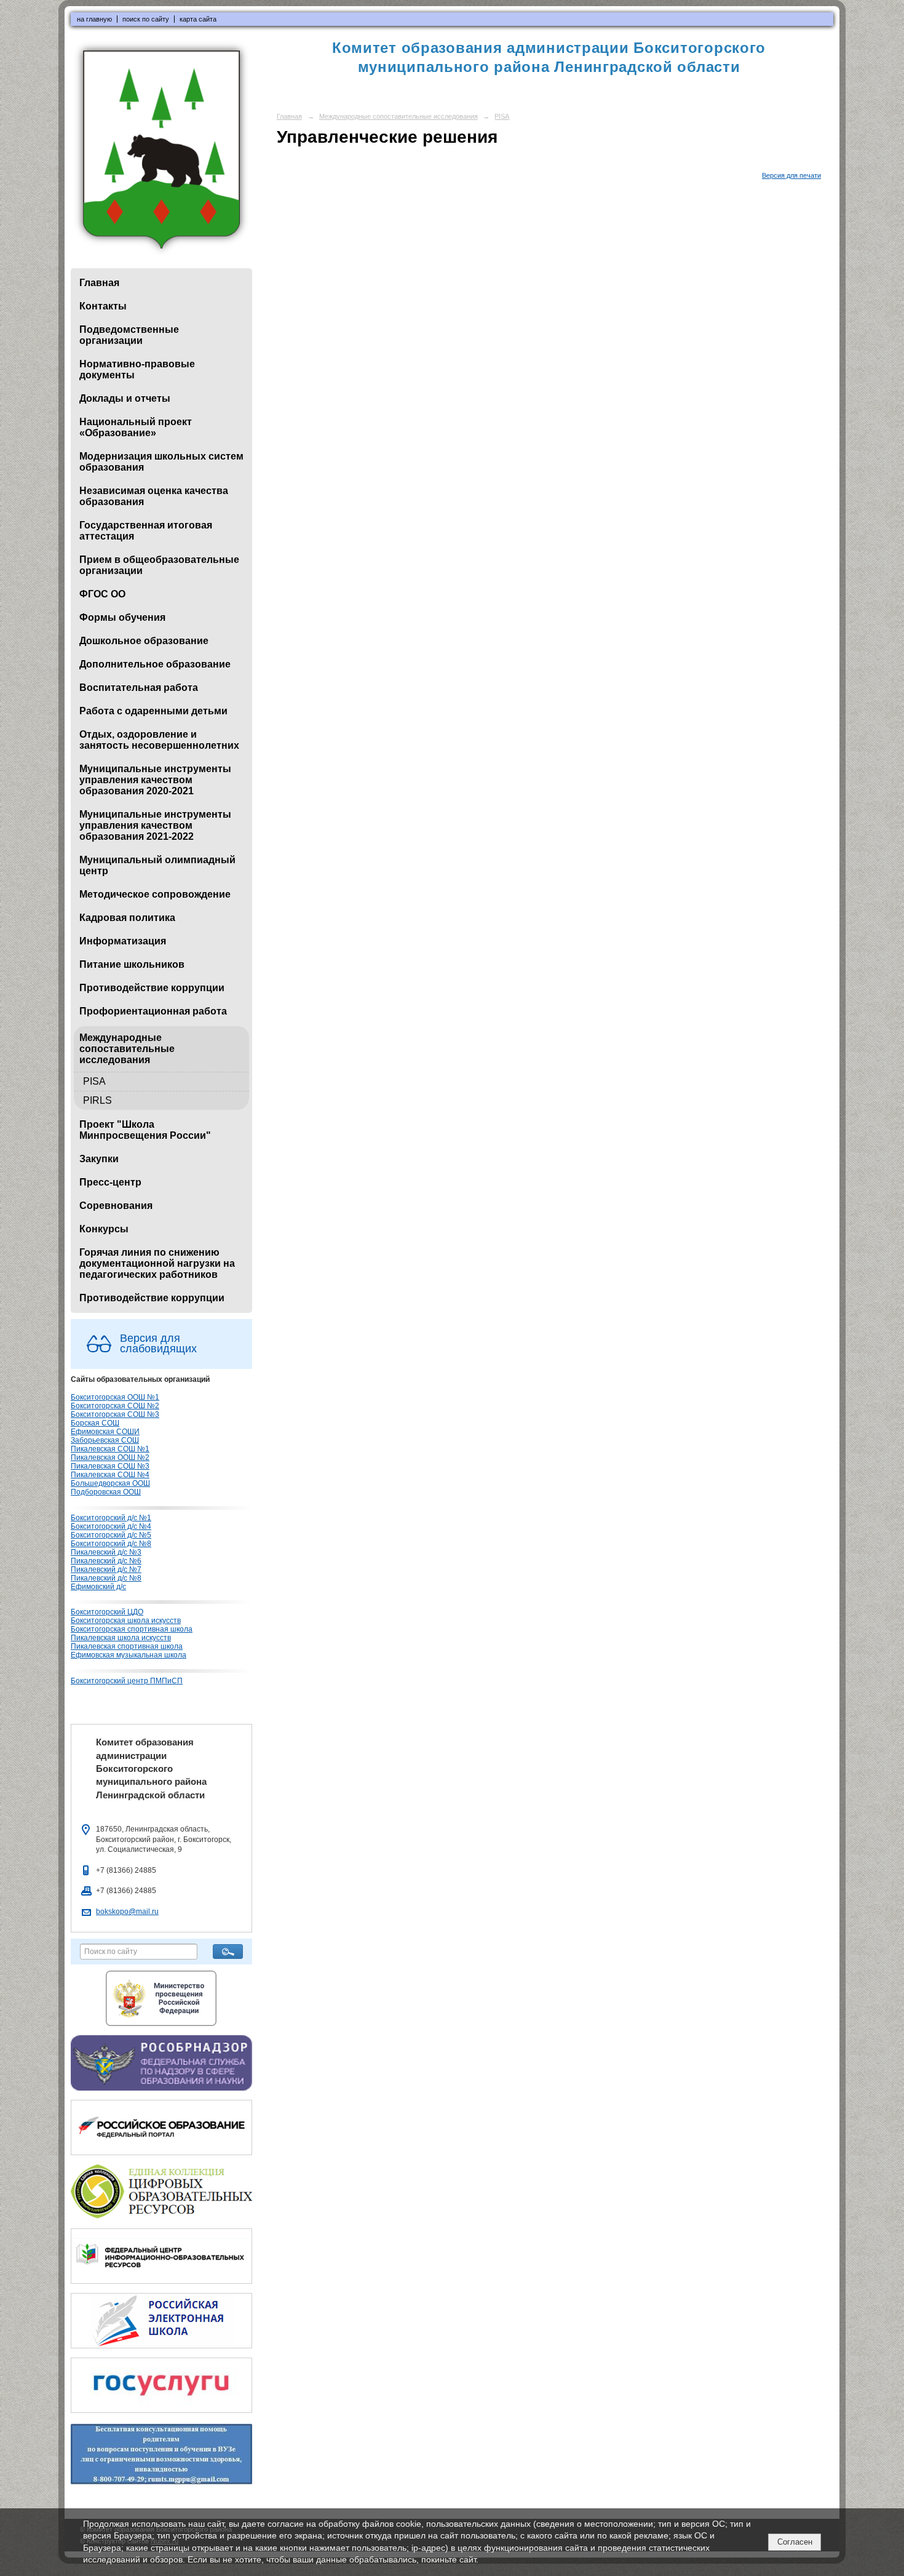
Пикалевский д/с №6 (106, 1561)
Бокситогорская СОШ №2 (115, 1406)
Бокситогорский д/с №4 (111, 1526)
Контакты (103, 306)
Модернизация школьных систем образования (161, 462)
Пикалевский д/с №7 (106, 1569)
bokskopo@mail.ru (127, 1912)
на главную (94, 19)
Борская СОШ (95, 1423)
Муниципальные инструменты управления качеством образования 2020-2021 (155, 780)
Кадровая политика (127, 918)
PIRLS (97, 1100)
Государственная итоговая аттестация (146, 531)
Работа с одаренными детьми (153, 711)
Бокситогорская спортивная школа (132, 1629)
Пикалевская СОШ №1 (110, 1449)
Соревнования (116, 1206)
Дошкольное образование (144, 641)
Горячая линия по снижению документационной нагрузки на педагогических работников (157, 1263)
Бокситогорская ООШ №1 (115, 1397)
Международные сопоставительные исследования (127, 1049)
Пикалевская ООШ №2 (110, 1457)
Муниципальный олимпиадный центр (157, 865)
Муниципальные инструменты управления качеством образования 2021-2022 (155, 825)
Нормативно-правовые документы (137, 369)
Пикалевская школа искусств (121, 1638)
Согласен (795, 2542)
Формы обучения (122, 617)
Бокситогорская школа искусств (126, 1621)
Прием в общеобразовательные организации (159, 565)
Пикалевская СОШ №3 (110, 1466)
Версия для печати (791, 175)
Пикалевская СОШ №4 (110, 1475)
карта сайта (198, 19)
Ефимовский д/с (98, 1587)
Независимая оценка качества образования (154, 496)
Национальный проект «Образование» (136, 427)
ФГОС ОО (102, 594)
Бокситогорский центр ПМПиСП (127, 1681)
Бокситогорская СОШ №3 (115, 1414)
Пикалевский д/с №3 (106, 1552)
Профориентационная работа (153, 1011)
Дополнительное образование (155, 664)
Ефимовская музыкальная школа (129, 1655)
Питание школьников (132, 964)
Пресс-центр (110, 1182)
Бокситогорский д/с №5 (111, 1535)
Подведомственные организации (129, 335)
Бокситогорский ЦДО (107, 1612)
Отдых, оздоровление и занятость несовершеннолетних (159, 740)
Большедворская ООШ (110, 1483)
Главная (99, 283)
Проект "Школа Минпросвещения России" (145, 1130)
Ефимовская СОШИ (105, 1432)
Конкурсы (104, 1229)
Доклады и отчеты (125, 398)
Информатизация (123, 941)
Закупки (99, 1159)
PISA (94, 1081)
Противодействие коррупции (152, 988)
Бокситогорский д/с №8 (111, 1544)
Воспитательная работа (139, 688)
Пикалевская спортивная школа (127, 1646)
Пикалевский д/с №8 (106, 1578)
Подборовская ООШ (106, 1492)
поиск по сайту (146, 19)
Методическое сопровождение (155, 894)
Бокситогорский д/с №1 (111, 1518)
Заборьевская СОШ (105, 1440)
